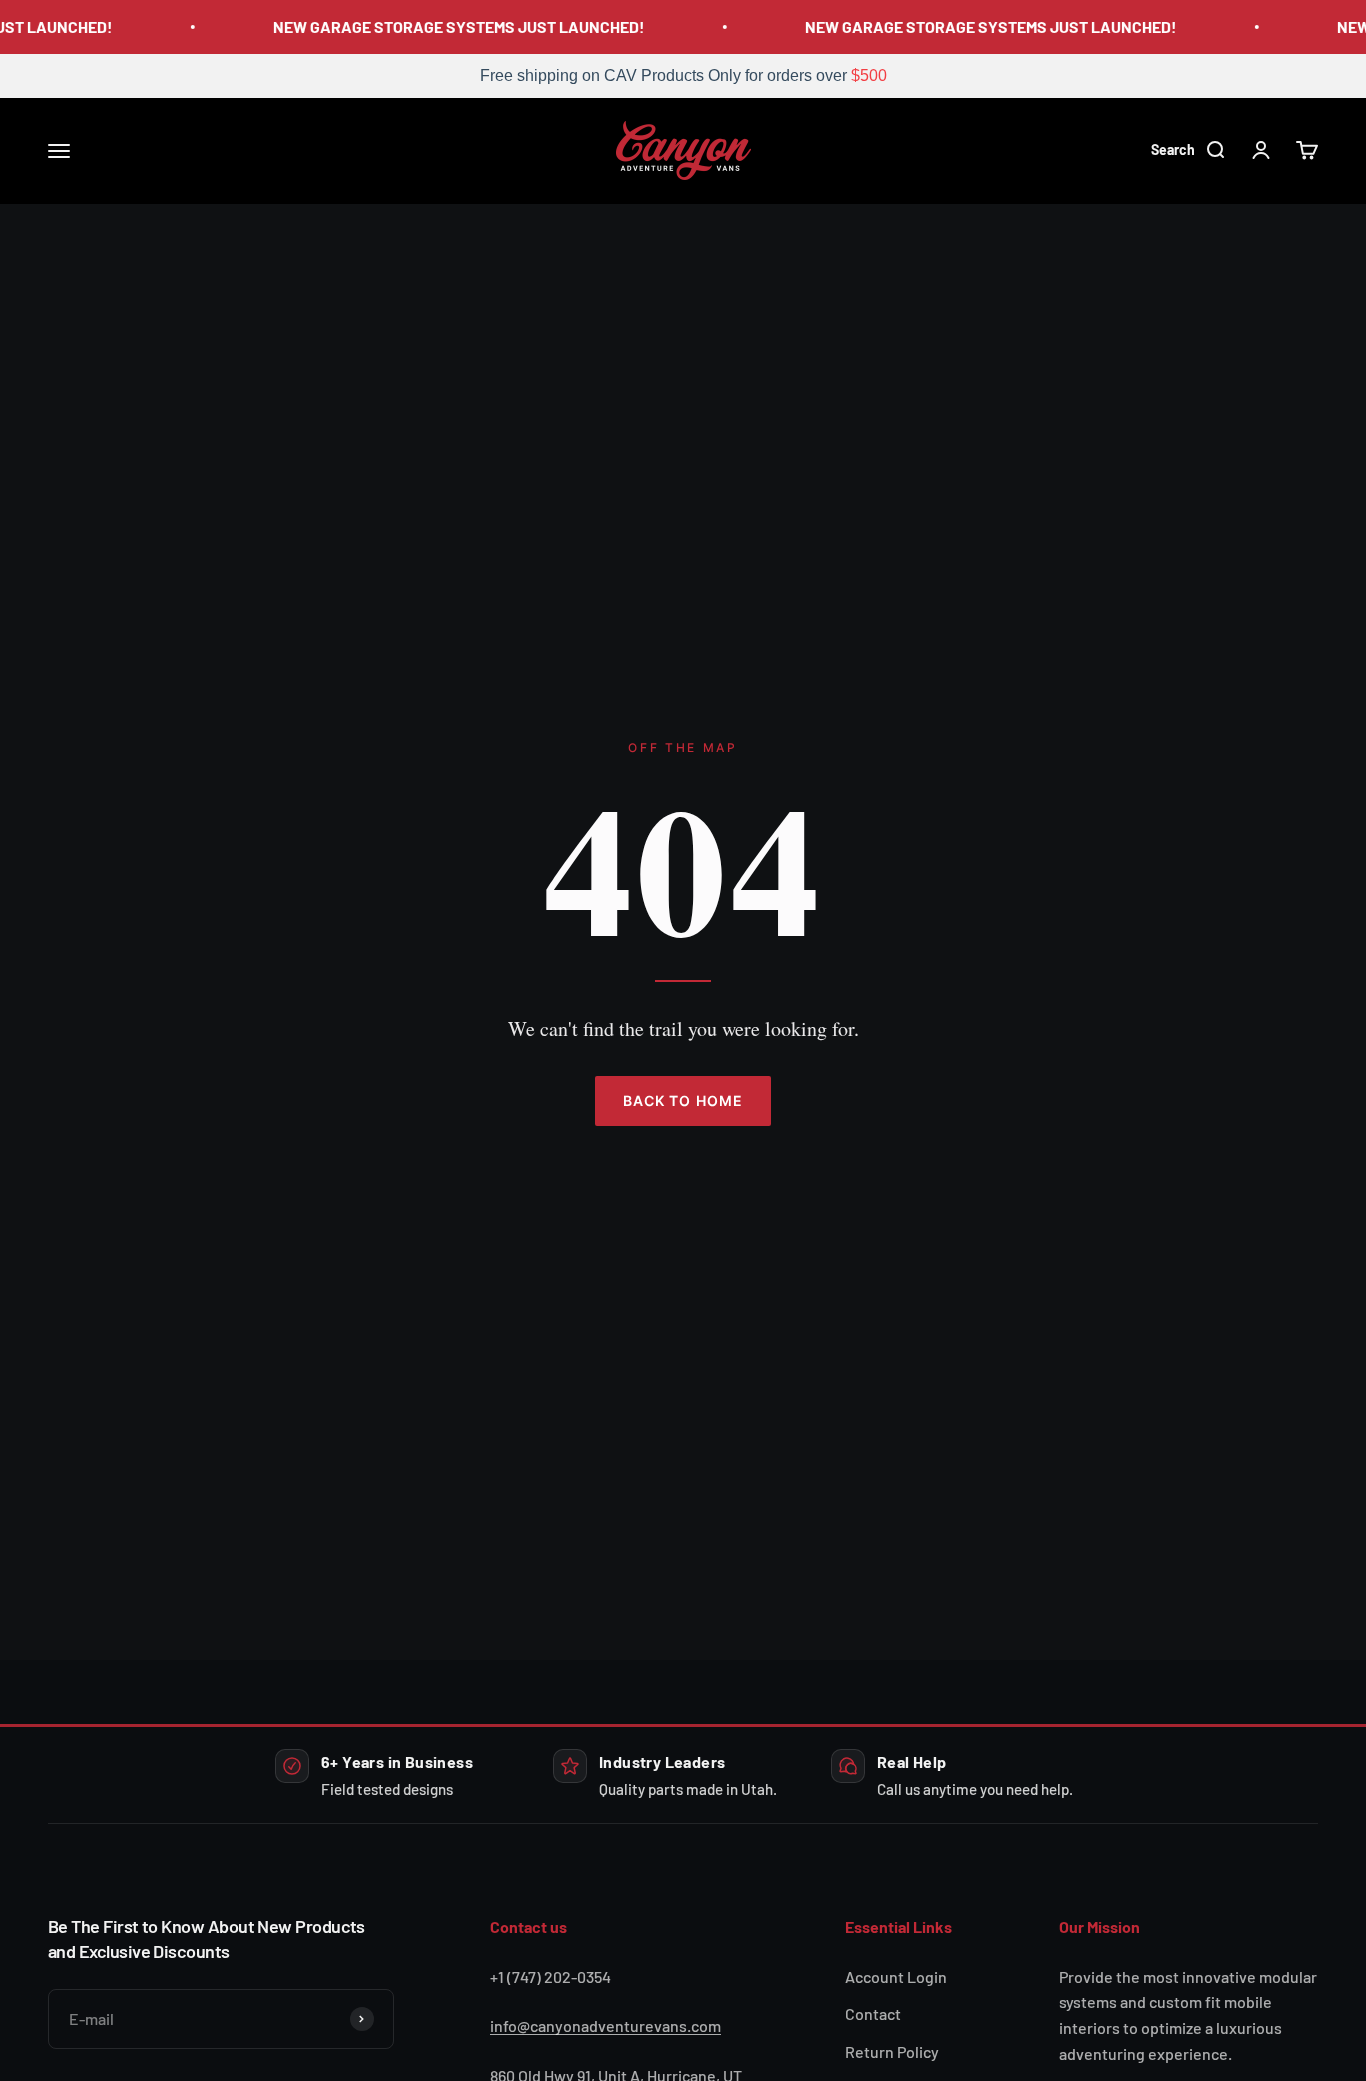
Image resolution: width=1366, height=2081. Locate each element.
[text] (683, 76)
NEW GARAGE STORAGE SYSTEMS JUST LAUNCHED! (452, 26)
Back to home (683, 1100)
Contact (873, 2013)
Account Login (896, 1976)
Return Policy (892, 2051)
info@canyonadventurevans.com (605, 2025)
